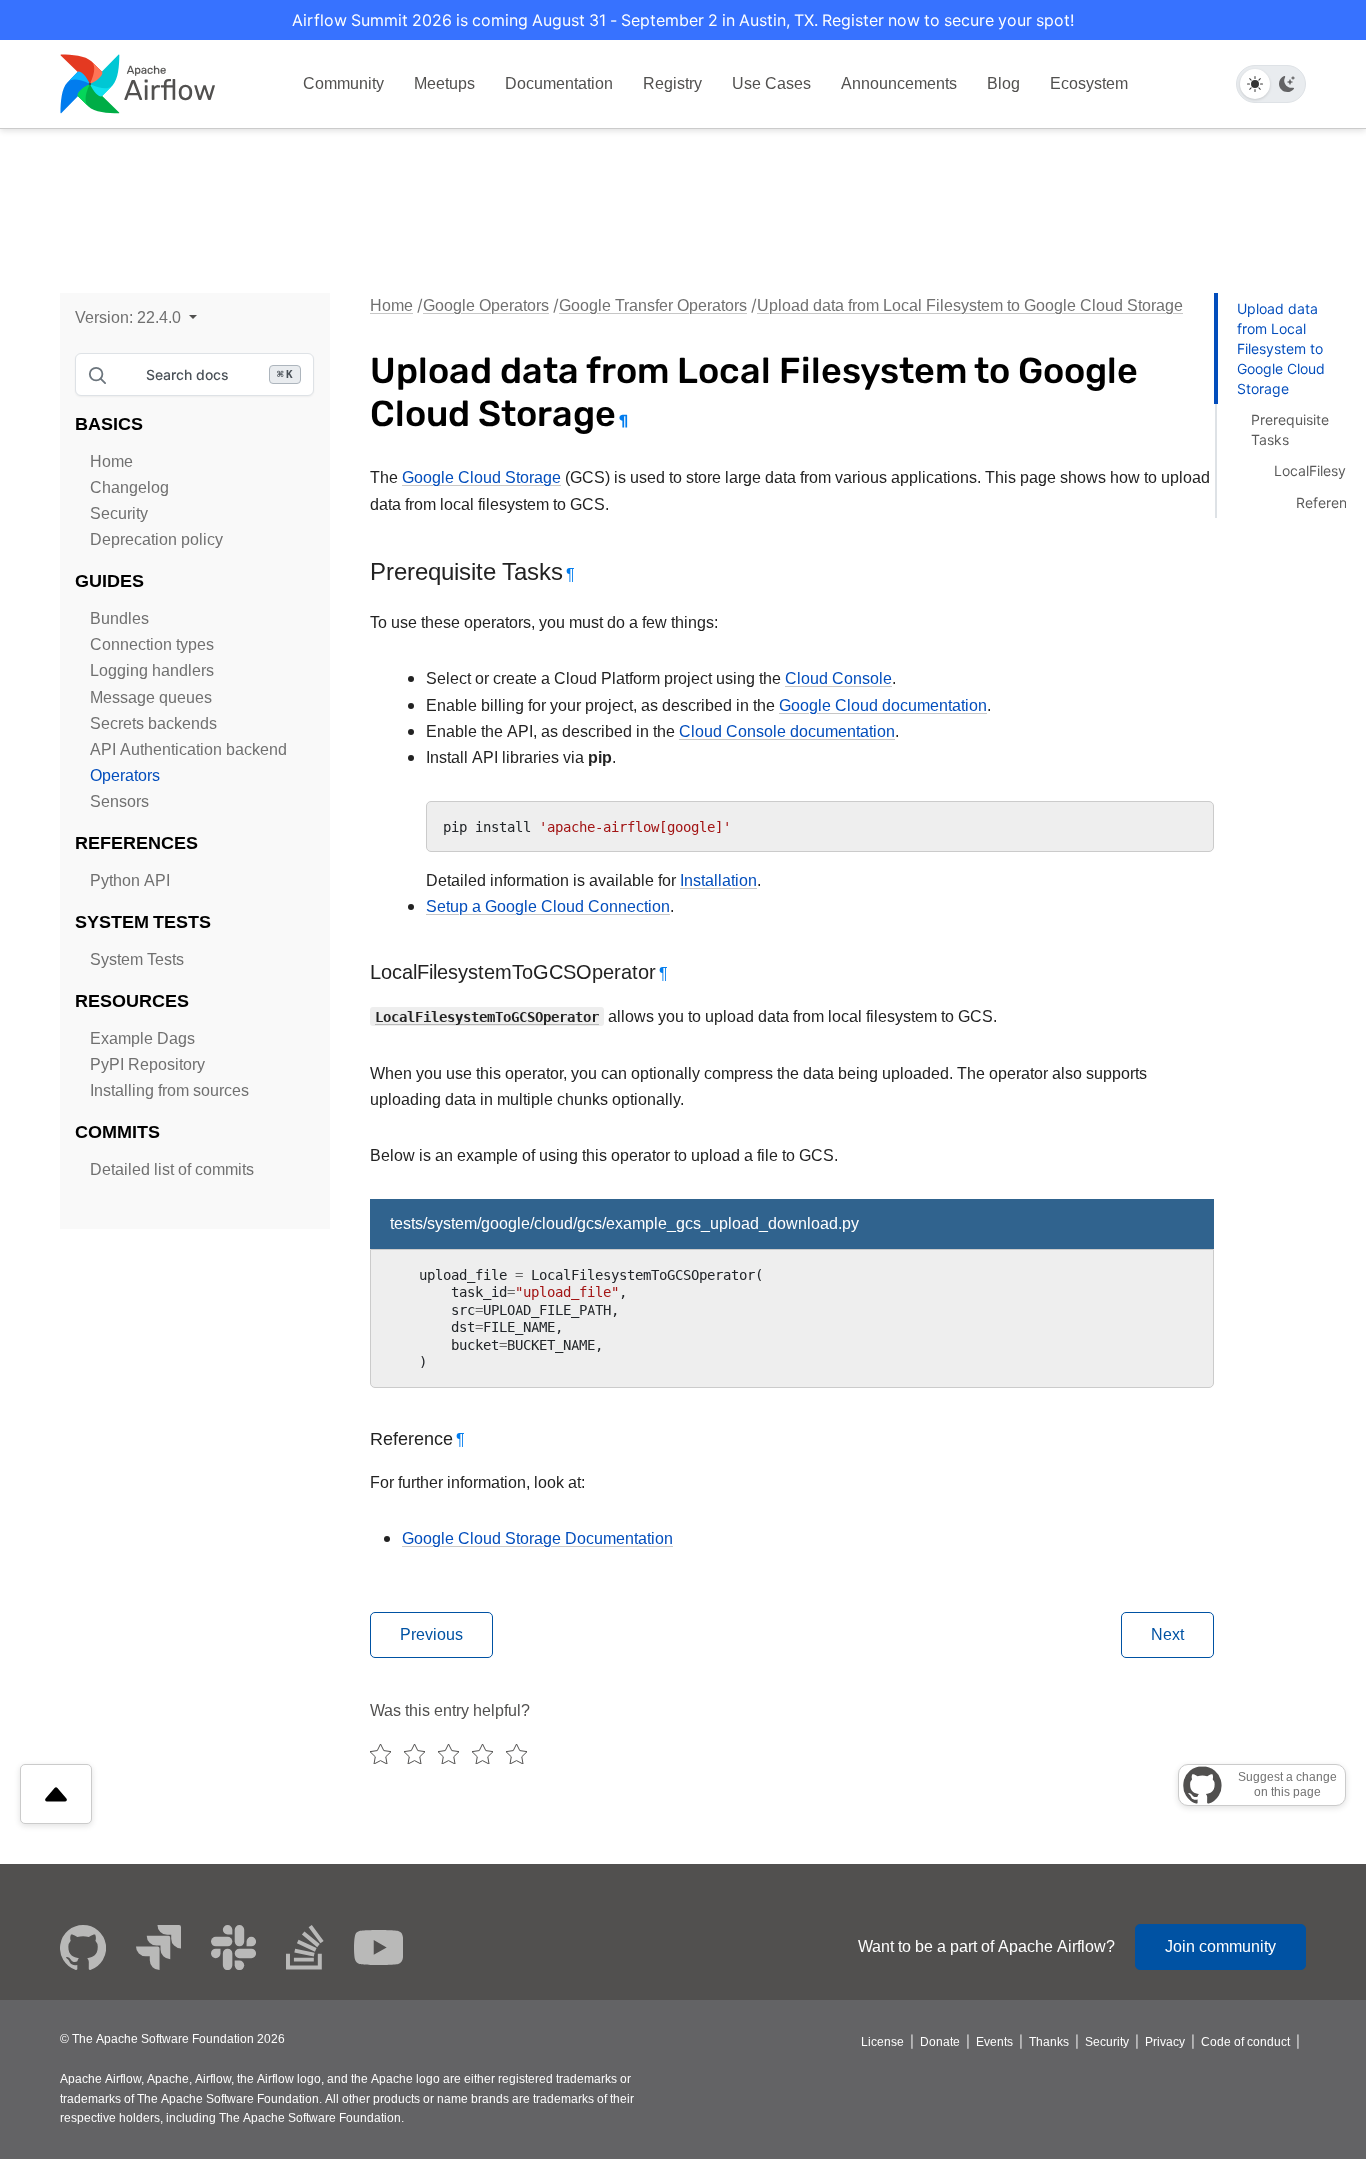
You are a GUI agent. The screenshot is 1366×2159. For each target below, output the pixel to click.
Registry (672, 83)
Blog (1003, 83)
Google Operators (486, 305)
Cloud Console (838, 678)
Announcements (899, 83)
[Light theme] (1255, 84)
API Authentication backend (188, 749)
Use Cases (771, 83)
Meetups (444, 83)
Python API (130, 880)
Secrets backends (153, 723)
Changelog (129, 487)
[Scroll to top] (56, 1794)
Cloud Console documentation (787, 731)
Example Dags (142, 1038)
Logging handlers (152, 670)
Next (1167, 1634)
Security (119, 513)
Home (111, 461)
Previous (431, 1634)
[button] (136, 317)
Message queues (151, 697)
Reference (1329, 502)
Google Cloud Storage (481, 477)
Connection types (152, 644)
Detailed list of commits (172, 1169)
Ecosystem (1089, 83)
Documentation (559, 83)
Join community (1220, 1946)
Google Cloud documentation (883, 705)
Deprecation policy (156, 539)
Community (343, 83)
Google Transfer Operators (653, 305)
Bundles (119, 618)
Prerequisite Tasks (1290, 429)
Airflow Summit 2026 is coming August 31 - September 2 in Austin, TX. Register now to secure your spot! (683, 20)
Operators (125, 775)
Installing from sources (169, 1090)
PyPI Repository (147, 1064)
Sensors (119, 801)
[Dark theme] (1287, 84)
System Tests (137, 959)
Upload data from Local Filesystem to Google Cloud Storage (970, 305)
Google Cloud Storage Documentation (537, 1538)
